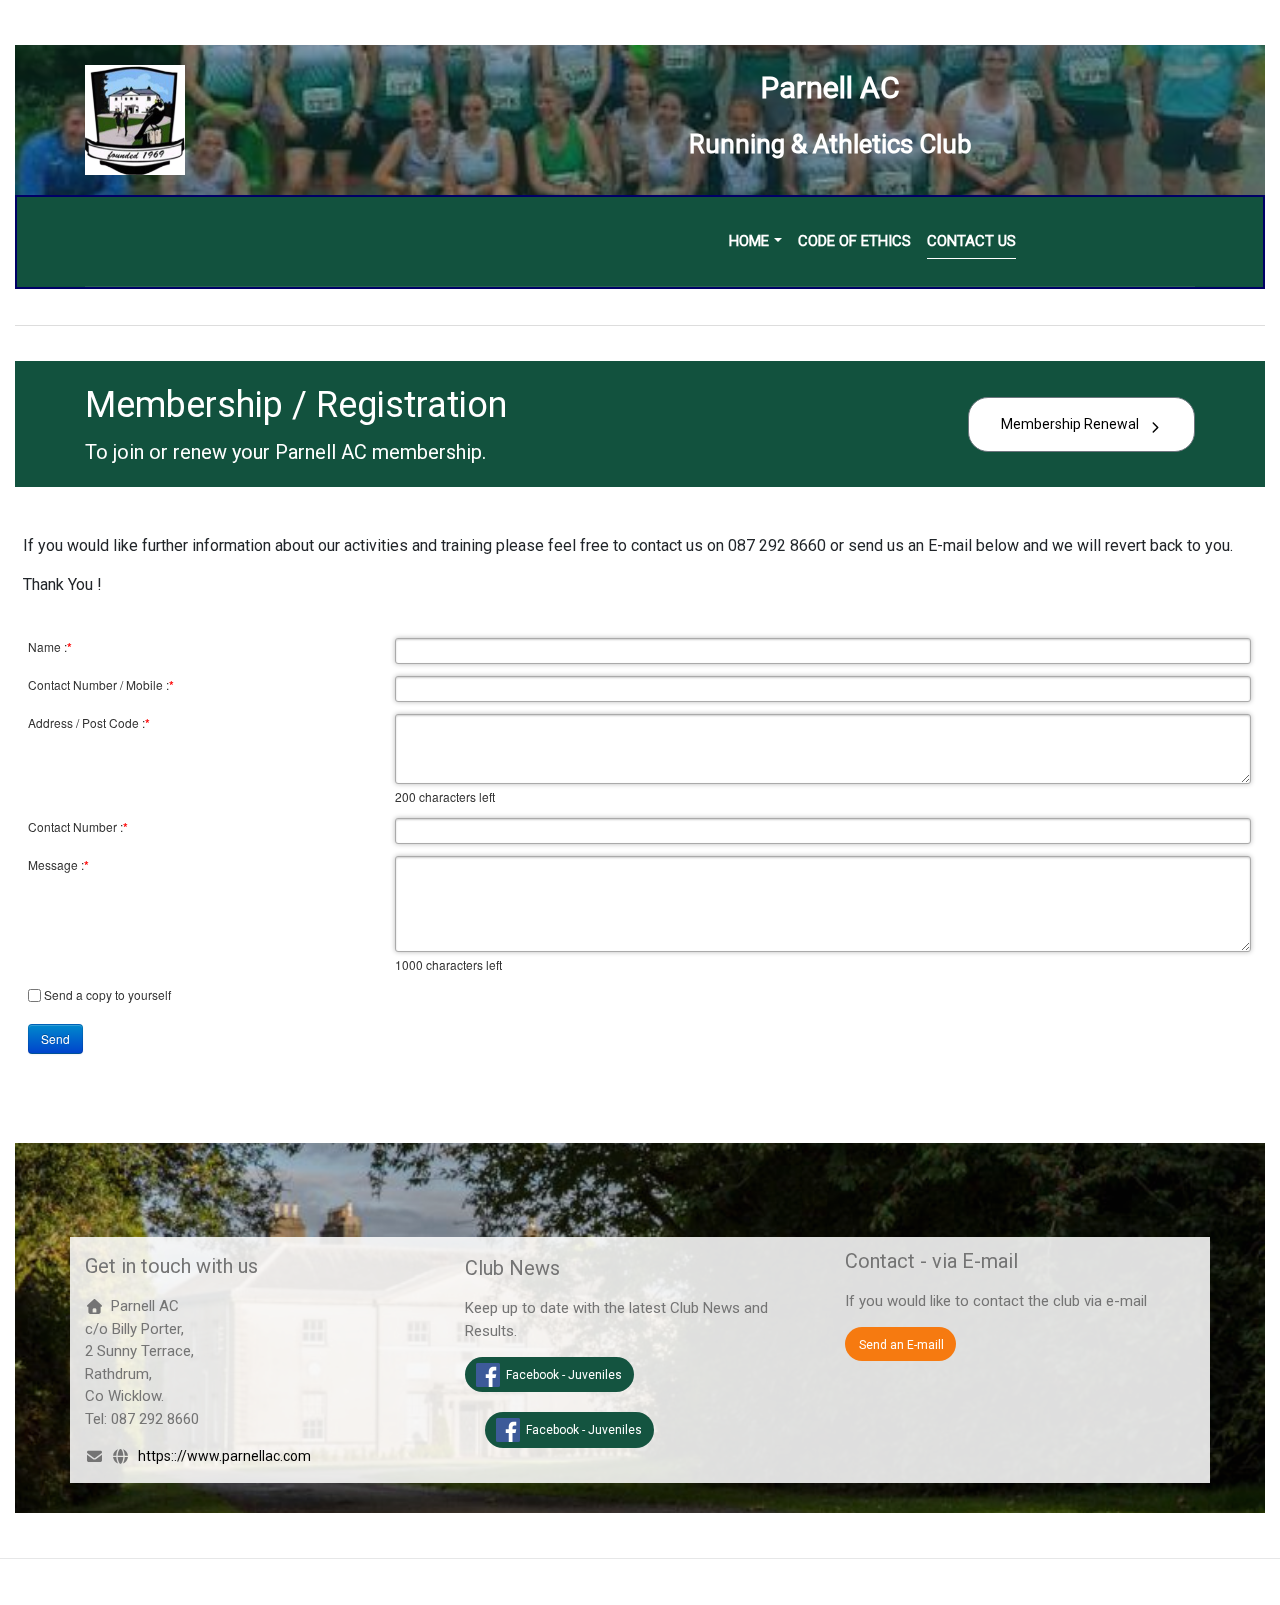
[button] (755, 241)
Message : (58, 865)
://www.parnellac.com (242, 1456)
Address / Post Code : (89, 723)
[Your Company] (135, 119)
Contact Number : (78, 827)
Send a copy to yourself (107, 994)
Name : (50, 647)
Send (55, 1038)
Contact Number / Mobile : (101, 685)
